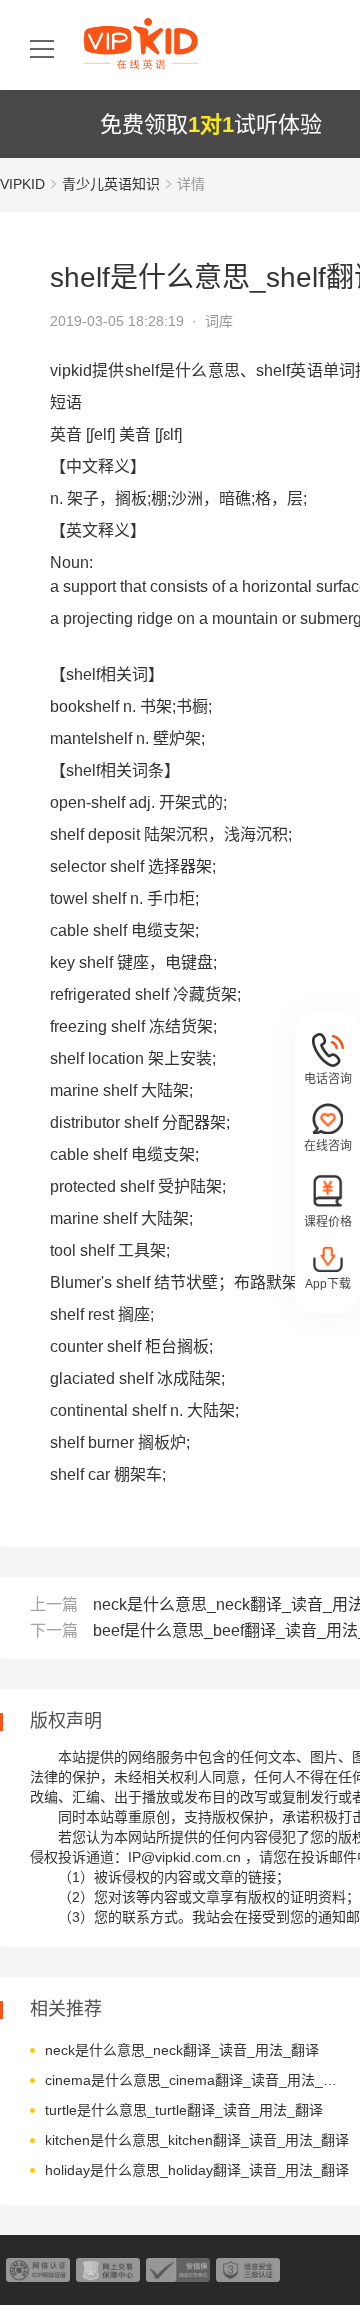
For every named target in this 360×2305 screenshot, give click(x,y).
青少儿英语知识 (111, 184)
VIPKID (22, 184)
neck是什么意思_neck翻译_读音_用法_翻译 (182, 2050)
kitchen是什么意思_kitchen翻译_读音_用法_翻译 (197, 2140)
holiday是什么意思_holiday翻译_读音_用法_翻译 (197, 2170)
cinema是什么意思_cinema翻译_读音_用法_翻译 (197, 2080)
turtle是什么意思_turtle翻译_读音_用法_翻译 (184, 2110)
